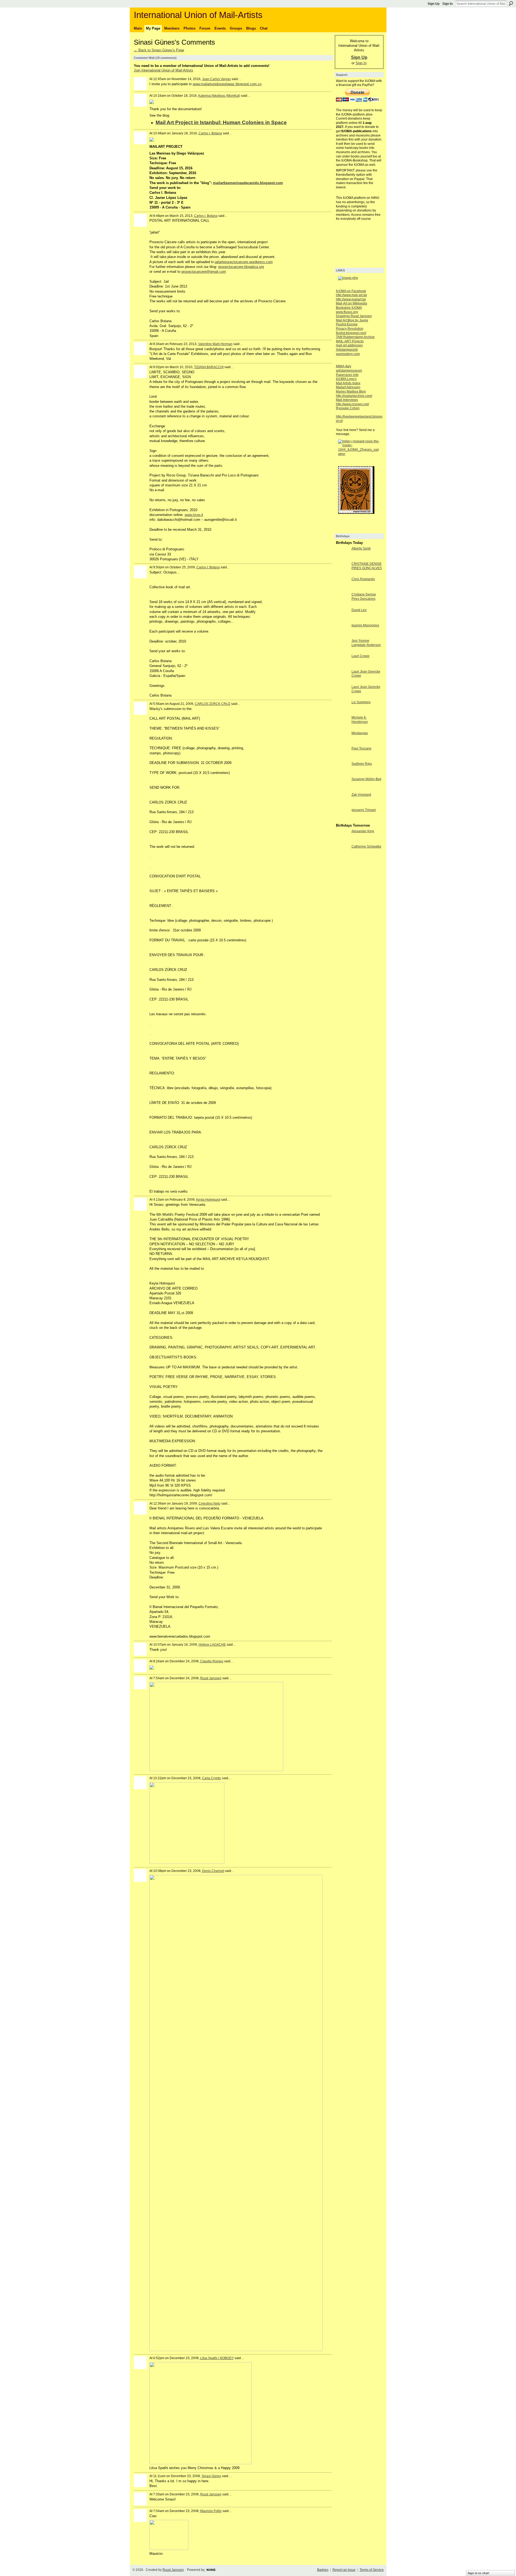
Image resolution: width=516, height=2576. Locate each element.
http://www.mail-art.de (352, 295)
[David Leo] (342, 620)
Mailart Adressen (348, 387)
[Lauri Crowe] (342, 666)
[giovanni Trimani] (342, 820)
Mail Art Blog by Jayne (352, 320)
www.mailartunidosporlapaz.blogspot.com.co (227, 84)
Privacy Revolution (350, 329)
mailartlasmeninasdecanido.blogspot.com (248, 183)
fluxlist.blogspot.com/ (351, 333)
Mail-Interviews (347, 400)
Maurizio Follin (211, 2511)
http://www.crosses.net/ (352, 404)
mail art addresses (349, 345)
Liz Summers (361, 702)
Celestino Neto (209, 1504)
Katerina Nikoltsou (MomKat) (219, 96)
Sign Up (433, 4)
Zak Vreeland (361, 795)
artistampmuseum (349, 371)
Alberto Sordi (361, 548)
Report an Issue (344, 2570)
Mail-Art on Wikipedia (352, 303)
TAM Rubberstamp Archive (355, 337)
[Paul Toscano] (342, 758)
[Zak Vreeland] (342, 804)
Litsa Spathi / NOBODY (217, 2358)
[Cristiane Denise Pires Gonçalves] (342, 604)
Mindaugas (360, 733)
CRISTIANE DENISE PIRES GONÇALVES (367, 566)
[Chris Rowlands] (342, 589)
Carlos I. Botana (210, 133)
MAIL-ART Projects (350, 341)
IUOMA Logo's (346, 379)
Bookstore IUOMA (349, 308)
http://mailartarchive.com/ (354, 396)
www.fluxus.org (347, 312)
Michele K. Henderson (360, 720)
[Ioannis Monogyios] (342, 635)
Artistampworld (347, 350)
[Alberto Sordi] (342, 558)
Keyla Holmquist (208, 1200)
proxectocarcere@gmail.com (204, 272)
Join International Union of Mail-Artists (164, 70)
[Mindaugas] (342, 743)
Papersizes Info (347, 375)
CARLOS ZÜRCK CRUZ (213, 704)
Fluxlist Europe (347, 324)
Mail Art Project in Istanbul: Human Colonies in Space (221, 122)
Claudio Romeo (212, 1661)
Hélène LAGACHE (212, 1645)
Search (511, 3)
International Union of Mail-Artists (198, 15)
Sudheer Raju (362, 764)
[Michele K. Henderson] (342, 727)
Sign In (447, 4)
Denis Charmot (213, 1871)
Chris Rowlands (363, 579)
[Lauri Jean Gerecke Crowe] (342, 681)
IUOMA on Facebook (351, 291)
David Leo (359, 610)
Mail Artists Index (348, 383)
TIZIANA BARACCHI (209, 367)
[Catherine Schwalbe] (342, 856)
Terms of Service (372, 2570)
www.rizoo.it (194, 515)
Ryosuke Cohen (348, 408)
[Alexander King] (342, 841)
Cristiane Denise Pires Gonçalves (364, 597)
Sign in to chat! (479, 2573)
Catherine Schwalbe (366, 846)
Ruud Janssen (211, 1678)
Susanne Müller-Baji (366, 779)
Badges (323, 2570)
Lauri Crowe (361, 656)
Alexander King (363, 831)
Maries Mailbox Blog (351, 392)
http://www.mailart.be (351, 299)
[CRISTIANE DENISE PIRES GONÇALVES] (342, 574)
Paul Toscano (361, 748)
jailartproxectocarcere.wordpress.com (244, 262)
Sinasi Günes (211, 2476)
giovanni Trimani (364, 810)
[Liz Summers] (342, 712)
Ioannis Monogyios (365, 625)
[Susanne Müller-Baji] (342, 789)
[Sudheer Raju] (342, 774)
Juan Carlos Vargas (216, 79)
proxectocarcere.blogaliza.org (241, 267)
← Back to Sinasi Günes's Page (159, 50)
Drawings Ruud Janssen (354, 316)
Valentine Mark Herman (215, 344)
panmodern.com (348, 354)
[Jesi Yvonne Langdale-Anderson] (342, 650)
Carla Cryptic (212, 1778)
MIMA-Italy (344, 366)
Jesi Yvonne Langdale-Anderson (366, 643)
